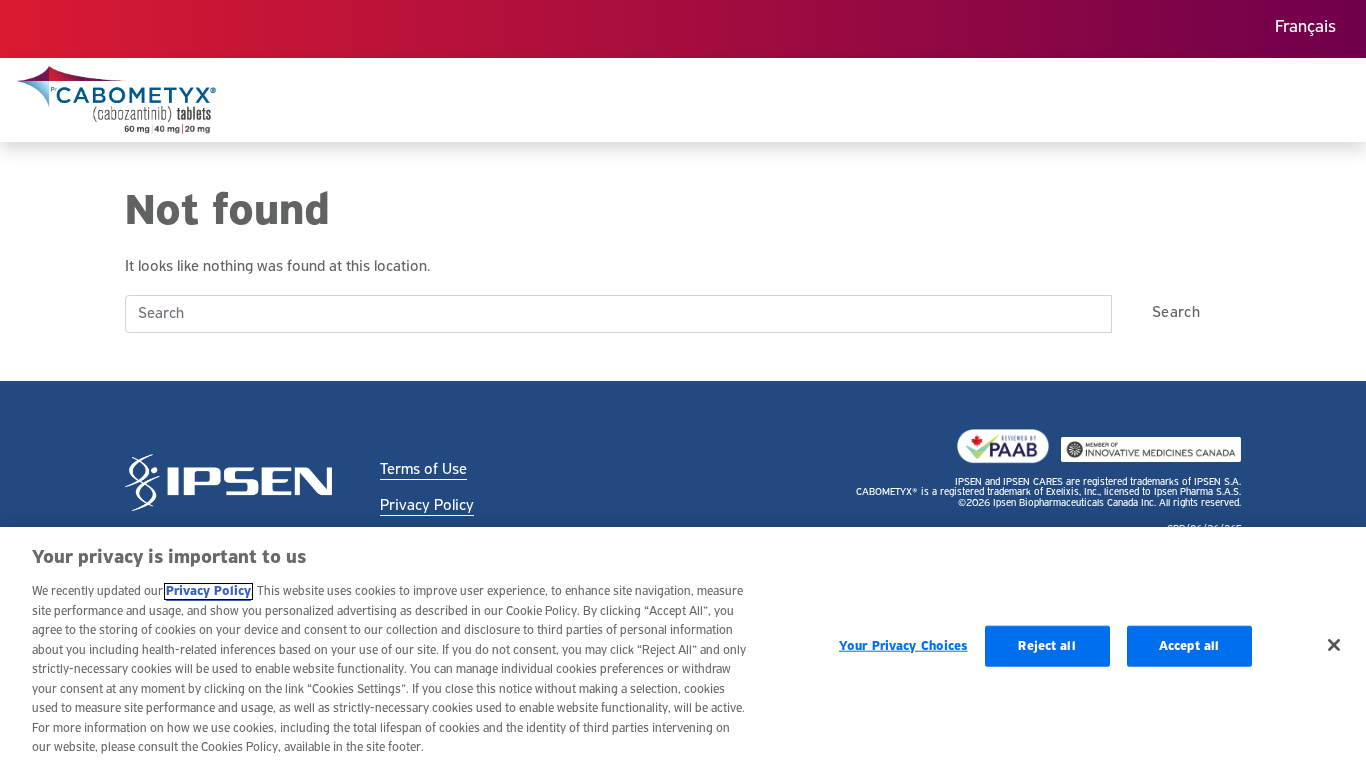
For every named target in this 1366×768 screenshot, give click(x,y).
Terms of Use (423, 470)
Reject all (1046, 645)
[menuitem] (1305, 29)
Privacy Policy (427, 506)
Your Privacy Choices (903, 645)
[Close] (1334, 645)
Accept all (1189, 645)
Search (1176, 313)
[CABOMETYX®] (116, 100)
